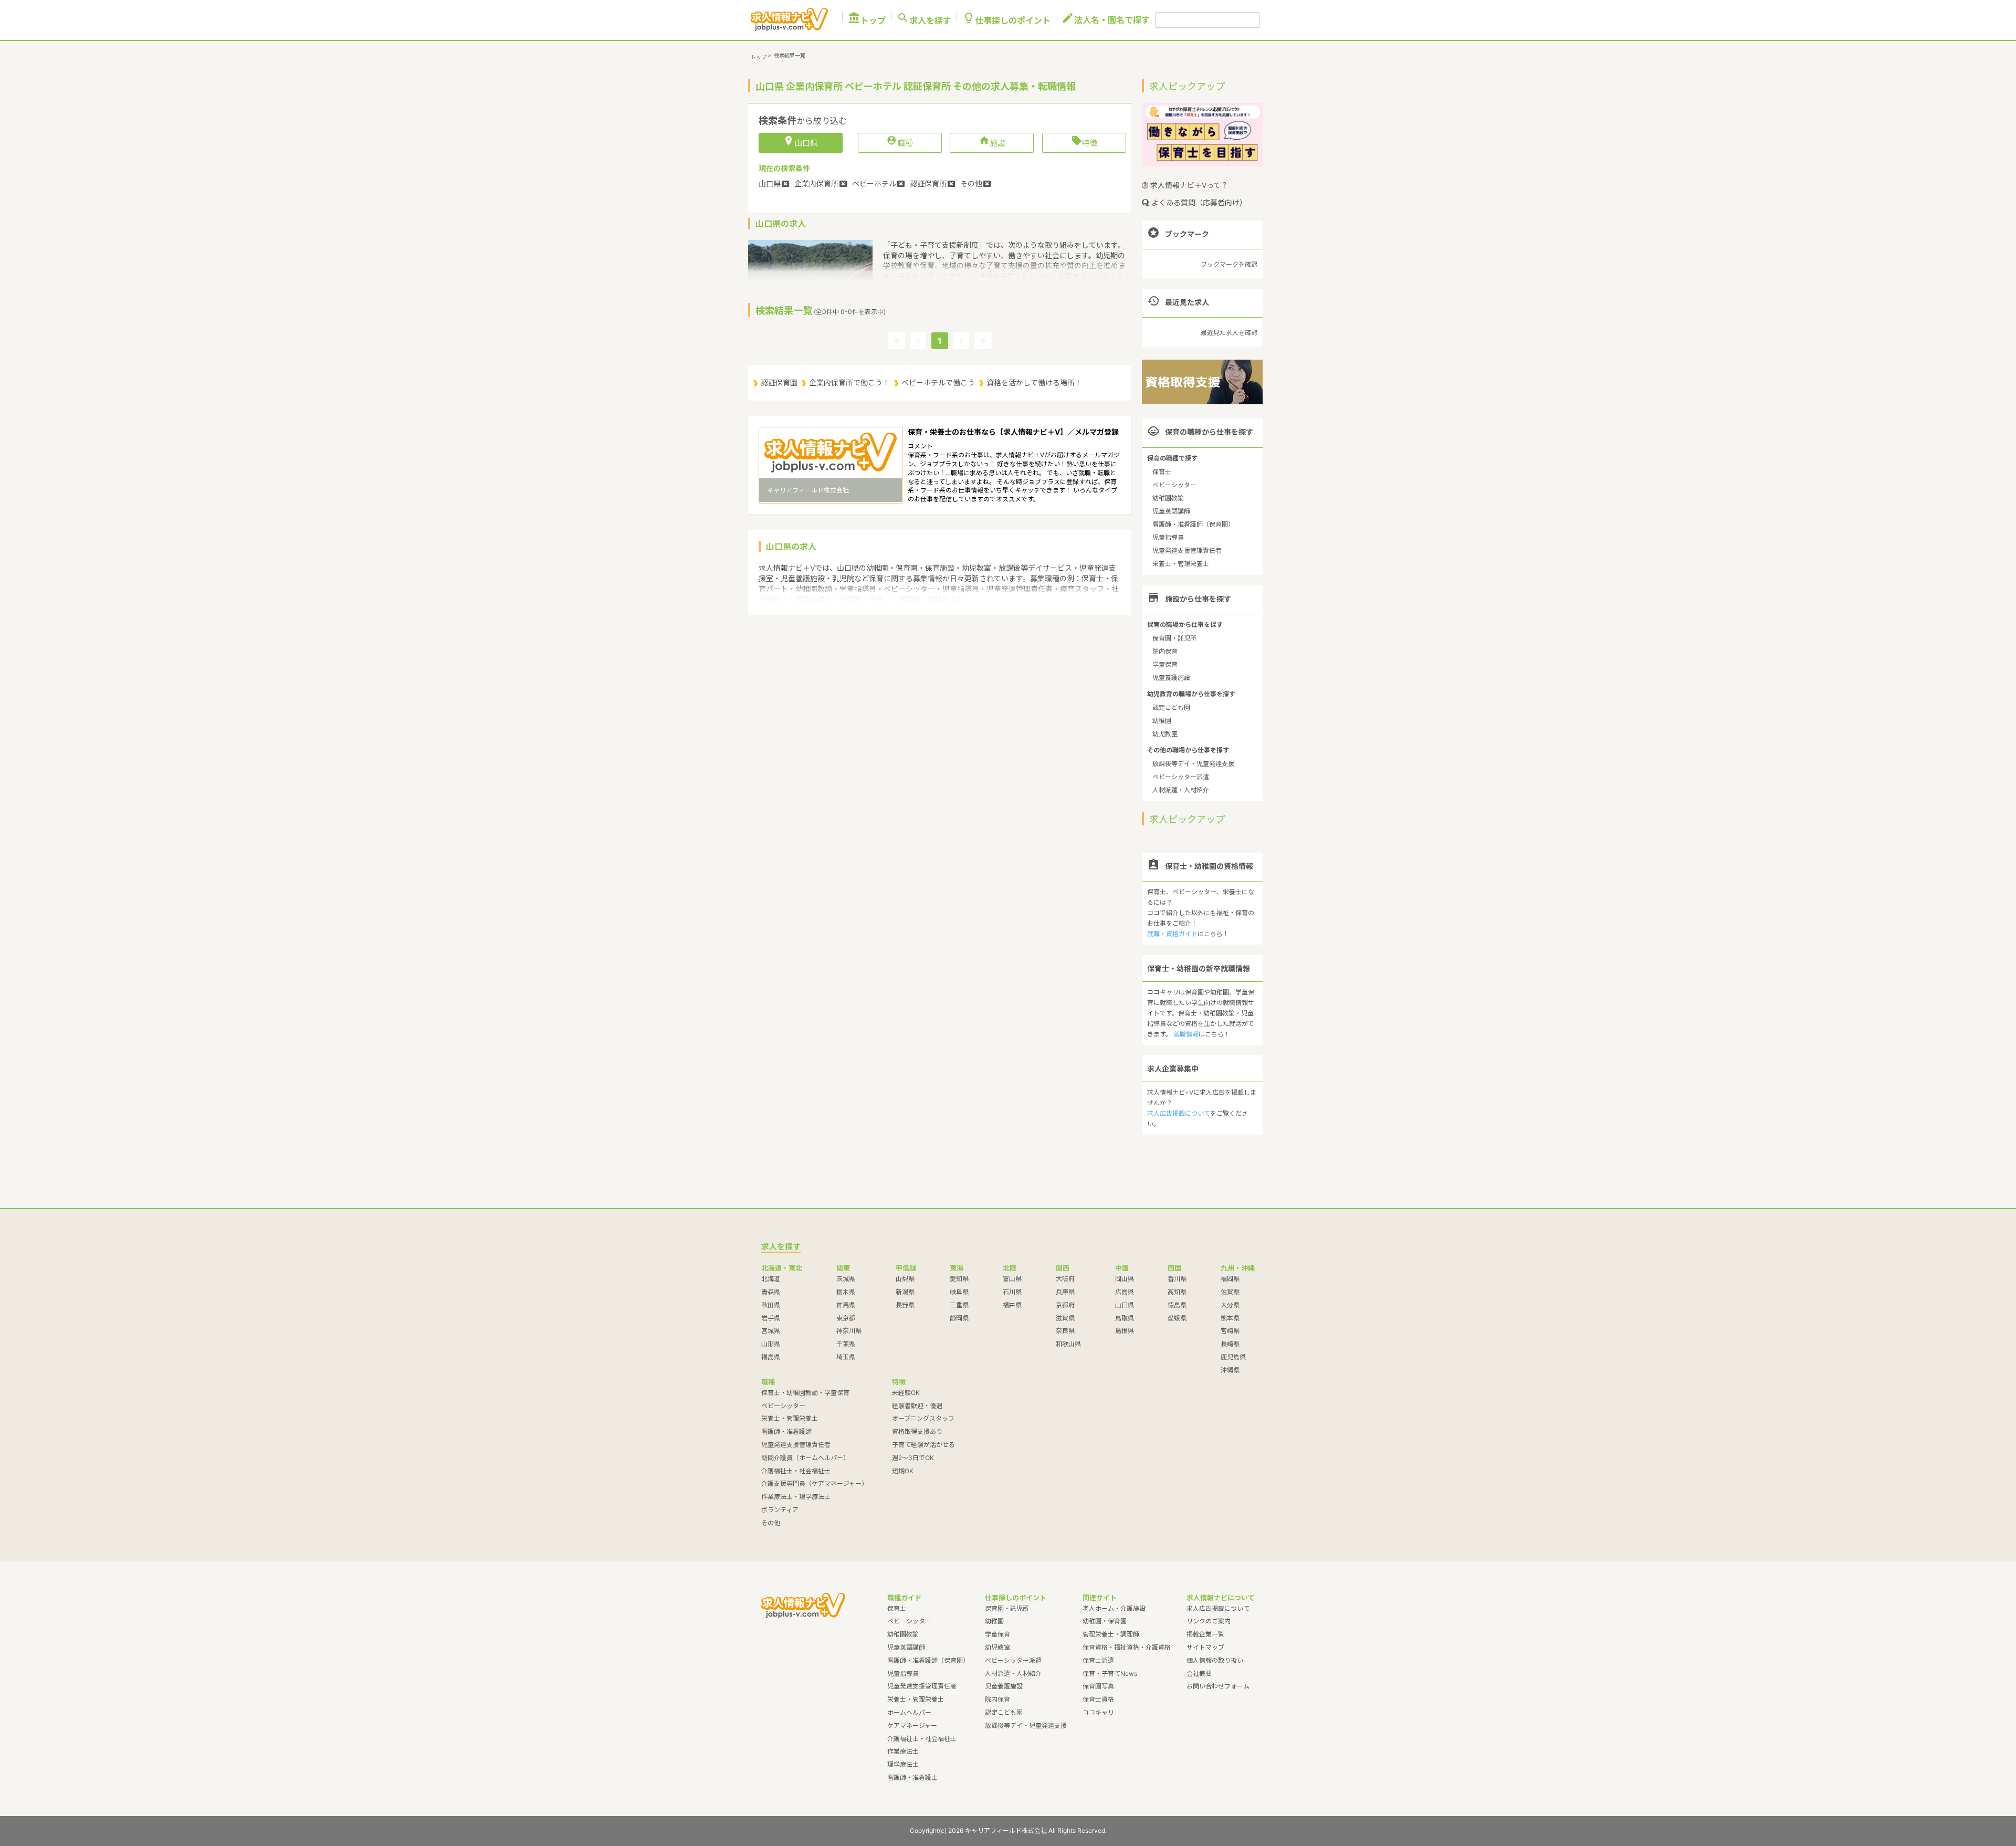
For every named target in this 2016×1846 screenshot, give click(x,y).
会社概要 (1199, 1674)
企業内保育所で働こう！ (849, 382)
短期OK (903, 1471)
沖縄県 (1230, 1370)
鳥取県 (1125, 1318)
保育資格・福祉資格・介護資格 (1127, 1647)
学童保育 (1165, 664)
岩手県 (771, 1318)
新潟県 (905, 1292)
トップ (867, 20)
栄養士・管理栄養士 (1181, 564)
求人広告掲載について (1179, 1113)
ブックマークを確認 (1229, 264)
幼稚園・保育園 (1105, 1621)
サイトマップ (1205, 1647)
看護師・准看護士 (912, 1777)
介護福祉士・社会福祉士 (796, 1471)
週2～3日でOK (913, 1458)
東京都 (846, 1318)
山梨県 (905, 1279)
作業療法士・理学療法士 (796, 1497)
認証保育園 (779, 382)
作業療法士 (903, 1751)
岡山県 (1125, 1279)
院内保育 (1165, 651)
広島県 (1125, 1292)
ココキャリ (1098, 1712)
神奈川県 (849, 1331)
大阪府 (1065, 1279)
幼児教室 (1165, 734)
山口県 (1125, 1305)
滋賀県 (1065, 1318)
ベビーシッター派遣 (1181, 777)
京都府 (1065, 1305)
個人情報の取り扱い (1215, 1660)
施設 (992, 142)
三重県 (959, 1305)
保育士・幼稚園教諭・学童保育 (805, 1393)
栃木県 (846, 1292)
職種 (900, 142)
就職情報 (1186, 1034)
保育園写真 (1098, 1686)
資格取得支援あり (917, 1431)
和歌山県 (1068, 1344)
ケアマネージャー (912, 1726)
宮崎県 (1230, 1331)
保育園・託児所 (1174, 638)
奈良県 (1065, 1331)
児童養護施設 (1171, 678)
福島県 (771, 1357)
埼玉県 (846, 1357)
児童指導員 (1168, 537)
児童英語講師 (1171, 511)
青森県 (771, 1292)
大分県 (1230, 1305)
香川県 (1177, 1279)
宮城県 (771, 1331)
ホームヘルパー (909, 1712)
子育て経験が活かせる (923, 1445)
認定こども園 (1171, 707)
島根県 (1125, 1331)
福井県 (1012, 1305)
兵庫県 (1065, 1292)
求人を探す (924, 20)
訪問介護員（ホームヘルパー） (805, 1458)
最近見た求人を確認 (1229, 333)
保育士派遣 (1098, 1660)
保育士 (1162, 472)
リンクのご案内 (1209, 1621)
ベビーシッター (1174, 485)
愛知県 (959, 1279)
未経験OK (906, 1393)
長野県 (905, 1305)
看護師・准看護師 (786, 1431)
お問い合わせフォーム (1218, 1686)
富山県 (1012, 1279)
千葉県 (846, 1344)
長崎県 (1230, 1344)
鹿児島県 (1233, 1357)
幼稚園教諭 (1168, 498)
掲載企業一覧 (1205, 1634)
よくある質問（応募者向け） (1198, 202)
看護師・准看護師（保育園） (1193, 524)
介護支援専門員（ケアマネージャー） (815, 1483)
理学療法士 (903, 1764)
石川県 (1012, 1292)
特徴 (1084, 142)
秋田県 (771, 1305)
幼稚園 (1162, 721)
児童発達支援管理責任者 (1187, 550)
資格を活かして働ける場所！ (1034, 382)
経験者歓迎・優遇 (917, 1406)
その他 (771, 1523)
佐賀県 (1230, 1292)
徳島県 (1177, 1305)
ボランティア (780, 1510)
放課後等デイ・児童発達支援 (1193, 764)
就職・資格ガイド (1172, 934)
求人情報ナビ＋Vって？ (1188, 185)
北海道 (771, 1279)
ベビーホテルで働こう (938, 382)
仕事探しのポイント (1006, 20)
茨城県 (846, 1279)
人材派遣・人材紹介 (1181, 790)
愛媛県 (1177, 1318)
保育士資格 (1098, 1699)
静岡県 (959, 1318)
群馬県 (846, 1305)
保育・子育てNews (1110, 1674)
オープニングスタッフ (923, 1418)
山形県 (771, 1344)
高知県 (1177, 1292)
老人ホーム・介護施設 (1114, 1608)
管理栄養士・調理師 (1111, 1634)
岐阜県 (959, 1292)
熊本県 (1230, 1318)
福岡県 (1230, 1279)
